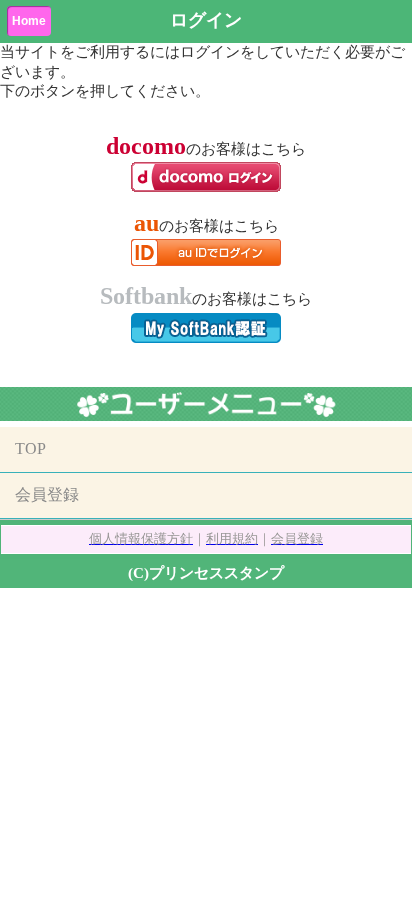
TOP (30, 448)
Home (29, 21)
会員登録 (47, 494)
